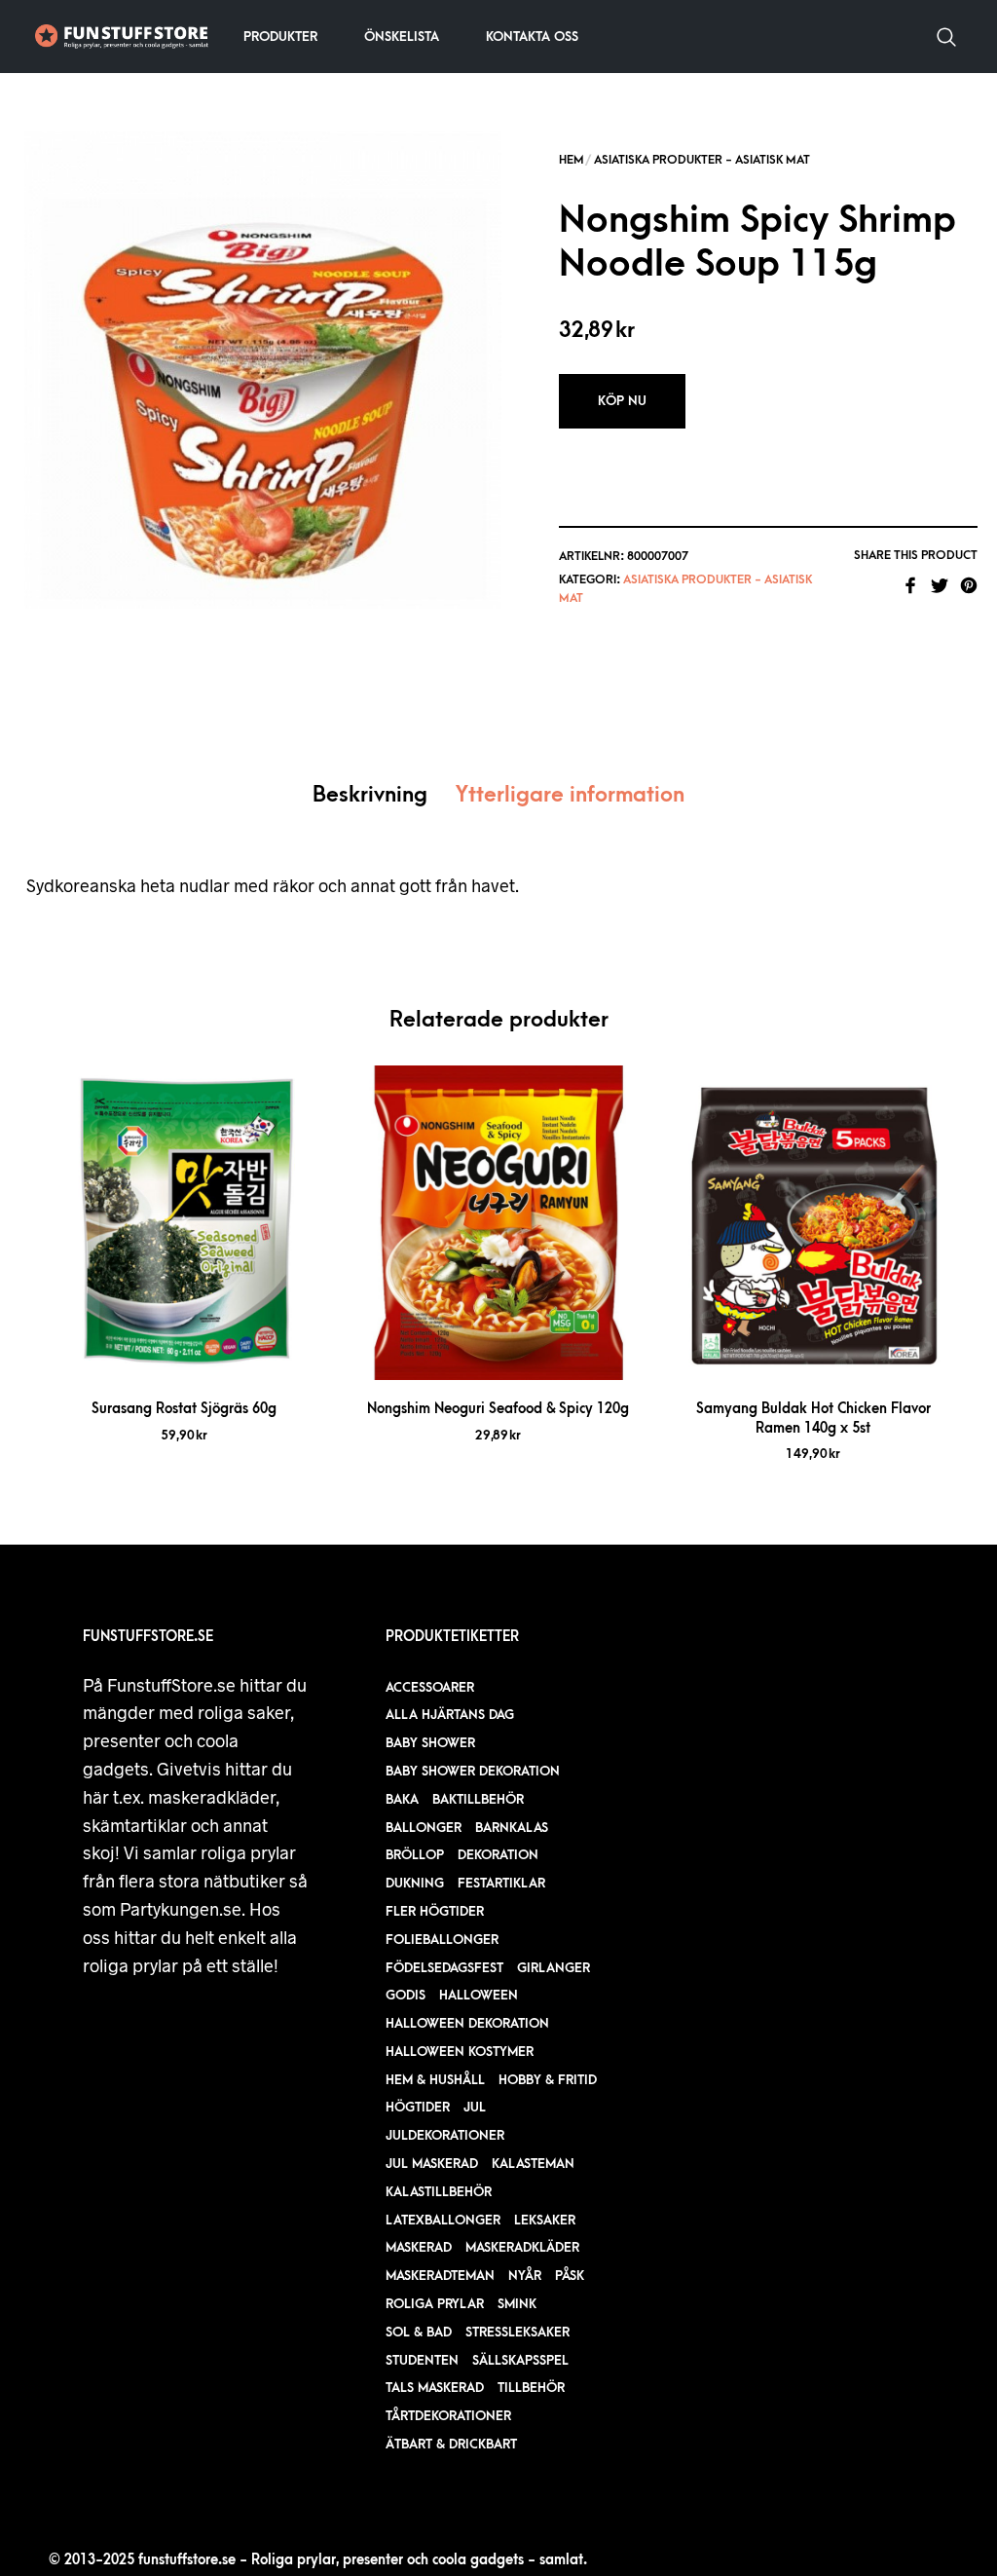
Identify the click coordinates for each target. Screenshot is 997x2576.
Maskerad (419, 2247)
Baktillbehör (478, 1799)
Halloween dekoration (467, 2023)
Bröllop (415, 1855)
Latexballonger (443, 2220)
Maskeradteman (440, 2276)
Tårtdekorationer (448, 2416)
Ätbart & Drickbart (451, 2444)
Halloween (479, 1995)
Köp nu (622, 401)
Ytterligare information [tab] (570, 795)
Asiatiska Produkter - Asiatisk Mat (702, 160)
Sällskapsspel (520, 2360)
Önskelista (402, 37)
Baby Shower (430, 1743)
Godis (406, 1995)
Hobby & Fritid (548, 2080)
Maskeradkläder (522, 2247)
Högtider (418, 2107)
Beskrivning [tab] (370, 795)
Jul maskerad (432, 2164)
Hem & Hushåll (435, 2080)
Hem (572, 160)
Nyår (525, 2276)
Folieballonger (442, 1940)
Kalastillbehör (439, 2192)
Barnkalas (512, 1828)
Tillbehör (531, 2388)
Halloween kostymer (460, 2052)
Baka (402, 1799)
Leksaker (545, 2220)
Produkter (280, 37)
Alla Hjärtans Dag (450, 1715)
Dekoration (498, 1855)
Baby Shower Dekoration (473, 1771)
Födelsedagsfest (444, 1968)
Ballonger (424, 1828)
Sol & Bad (419, 2332)
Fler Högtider (435, 1911)
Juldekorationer (445, 2135)
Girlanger (554, 1968)
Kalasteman (533, 2164)
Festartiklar (501, 1883)
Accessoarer (430, 1687)
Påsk (570, 2276)
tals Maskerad (435, 2388)
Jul (475, 2107)
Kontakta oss (532, 37)
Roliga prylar (435, 2304)
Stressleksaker (517, 2332)
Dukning (415, 1883)
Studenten (422, 2360)
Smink (517, 2304)
